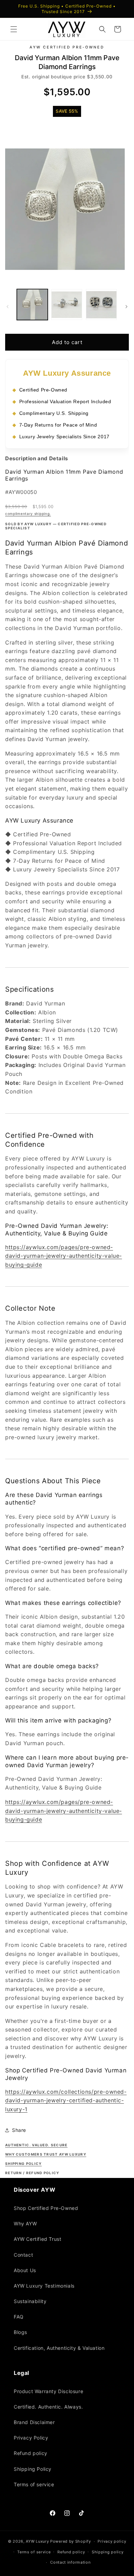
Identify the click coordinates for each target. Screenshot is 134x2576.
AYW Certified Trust (37, 2239)
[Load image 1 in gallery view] (32, 305)
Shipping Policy (33, 2469)
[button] (14, 29)
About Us (25, 2270)
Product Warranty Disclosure (48, 2391)
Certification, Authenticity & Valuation (59, 2348)
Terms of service (34, 2484)
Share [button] (19, 2130)
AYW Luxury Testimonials (44, 2286)
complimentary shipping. (28, 514)
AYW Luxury (37, 2541)
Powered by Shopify (71, 2541)
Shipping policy (108, 2552)
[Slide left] (8, 306)
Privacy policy (112, 2541)
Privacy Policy (31, 2438)
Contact (23, 2255)
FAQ (19, 2317)
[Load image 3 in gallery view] (101, 305)
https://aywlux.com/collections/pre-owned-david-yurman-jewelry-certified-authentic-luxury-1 (66, 2100)
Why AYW (25, 2223)
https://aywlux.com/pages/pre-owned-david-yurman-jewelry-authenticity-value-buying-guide (64, 1256)
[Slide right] (126, 306)
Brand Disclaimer (34, 2422)
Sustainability (30, 2301)
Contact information (70, 2562)
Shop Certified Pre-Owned (46, 2208)
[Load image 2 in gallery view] (67, 305)
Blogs (20, 2332)
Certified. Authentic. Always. (48, 2407)
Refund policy (31, 2453)
